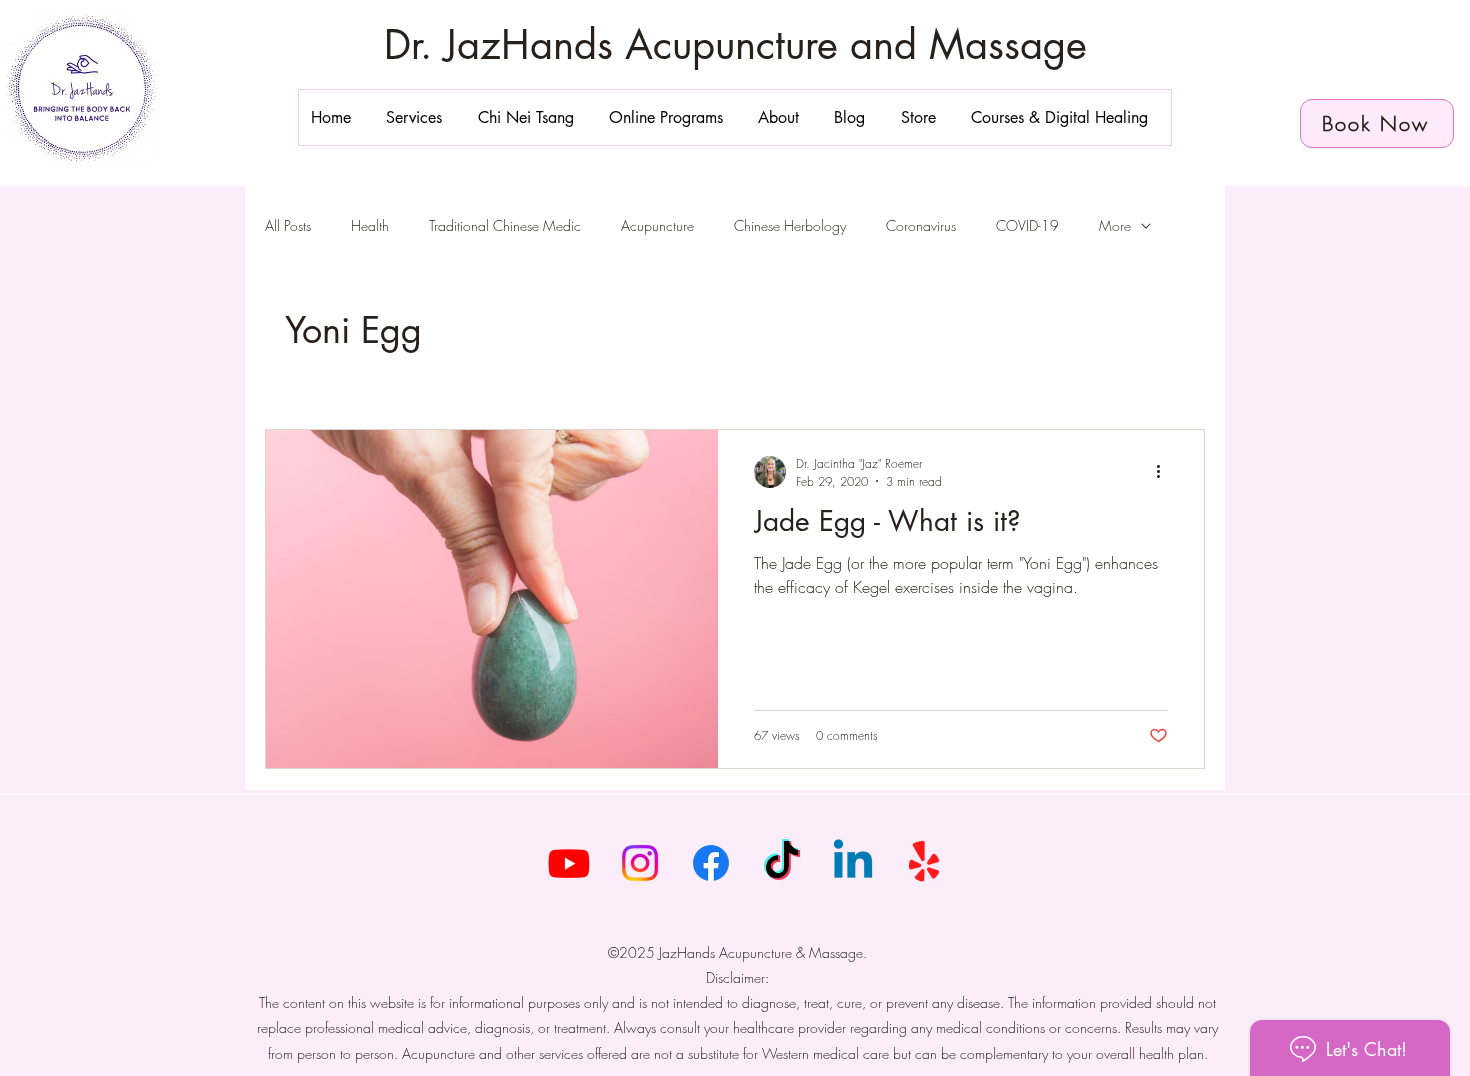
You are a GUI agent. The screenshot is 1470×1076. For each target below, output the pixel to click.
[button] (419, 117)
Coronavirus (921, 225)
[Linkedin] (853, 863)
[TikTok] (782, 863)
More (1115, 225)
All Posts (288, 225)
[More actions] (1165, 472)
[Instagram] (640, 863)
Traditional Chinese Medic (505, 225)
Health (370, 225)
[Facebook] (711, 863)
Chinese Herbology (790, 225)
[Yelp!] (924, 863)
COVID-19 (1027, 225)
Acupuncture (657, 225)
